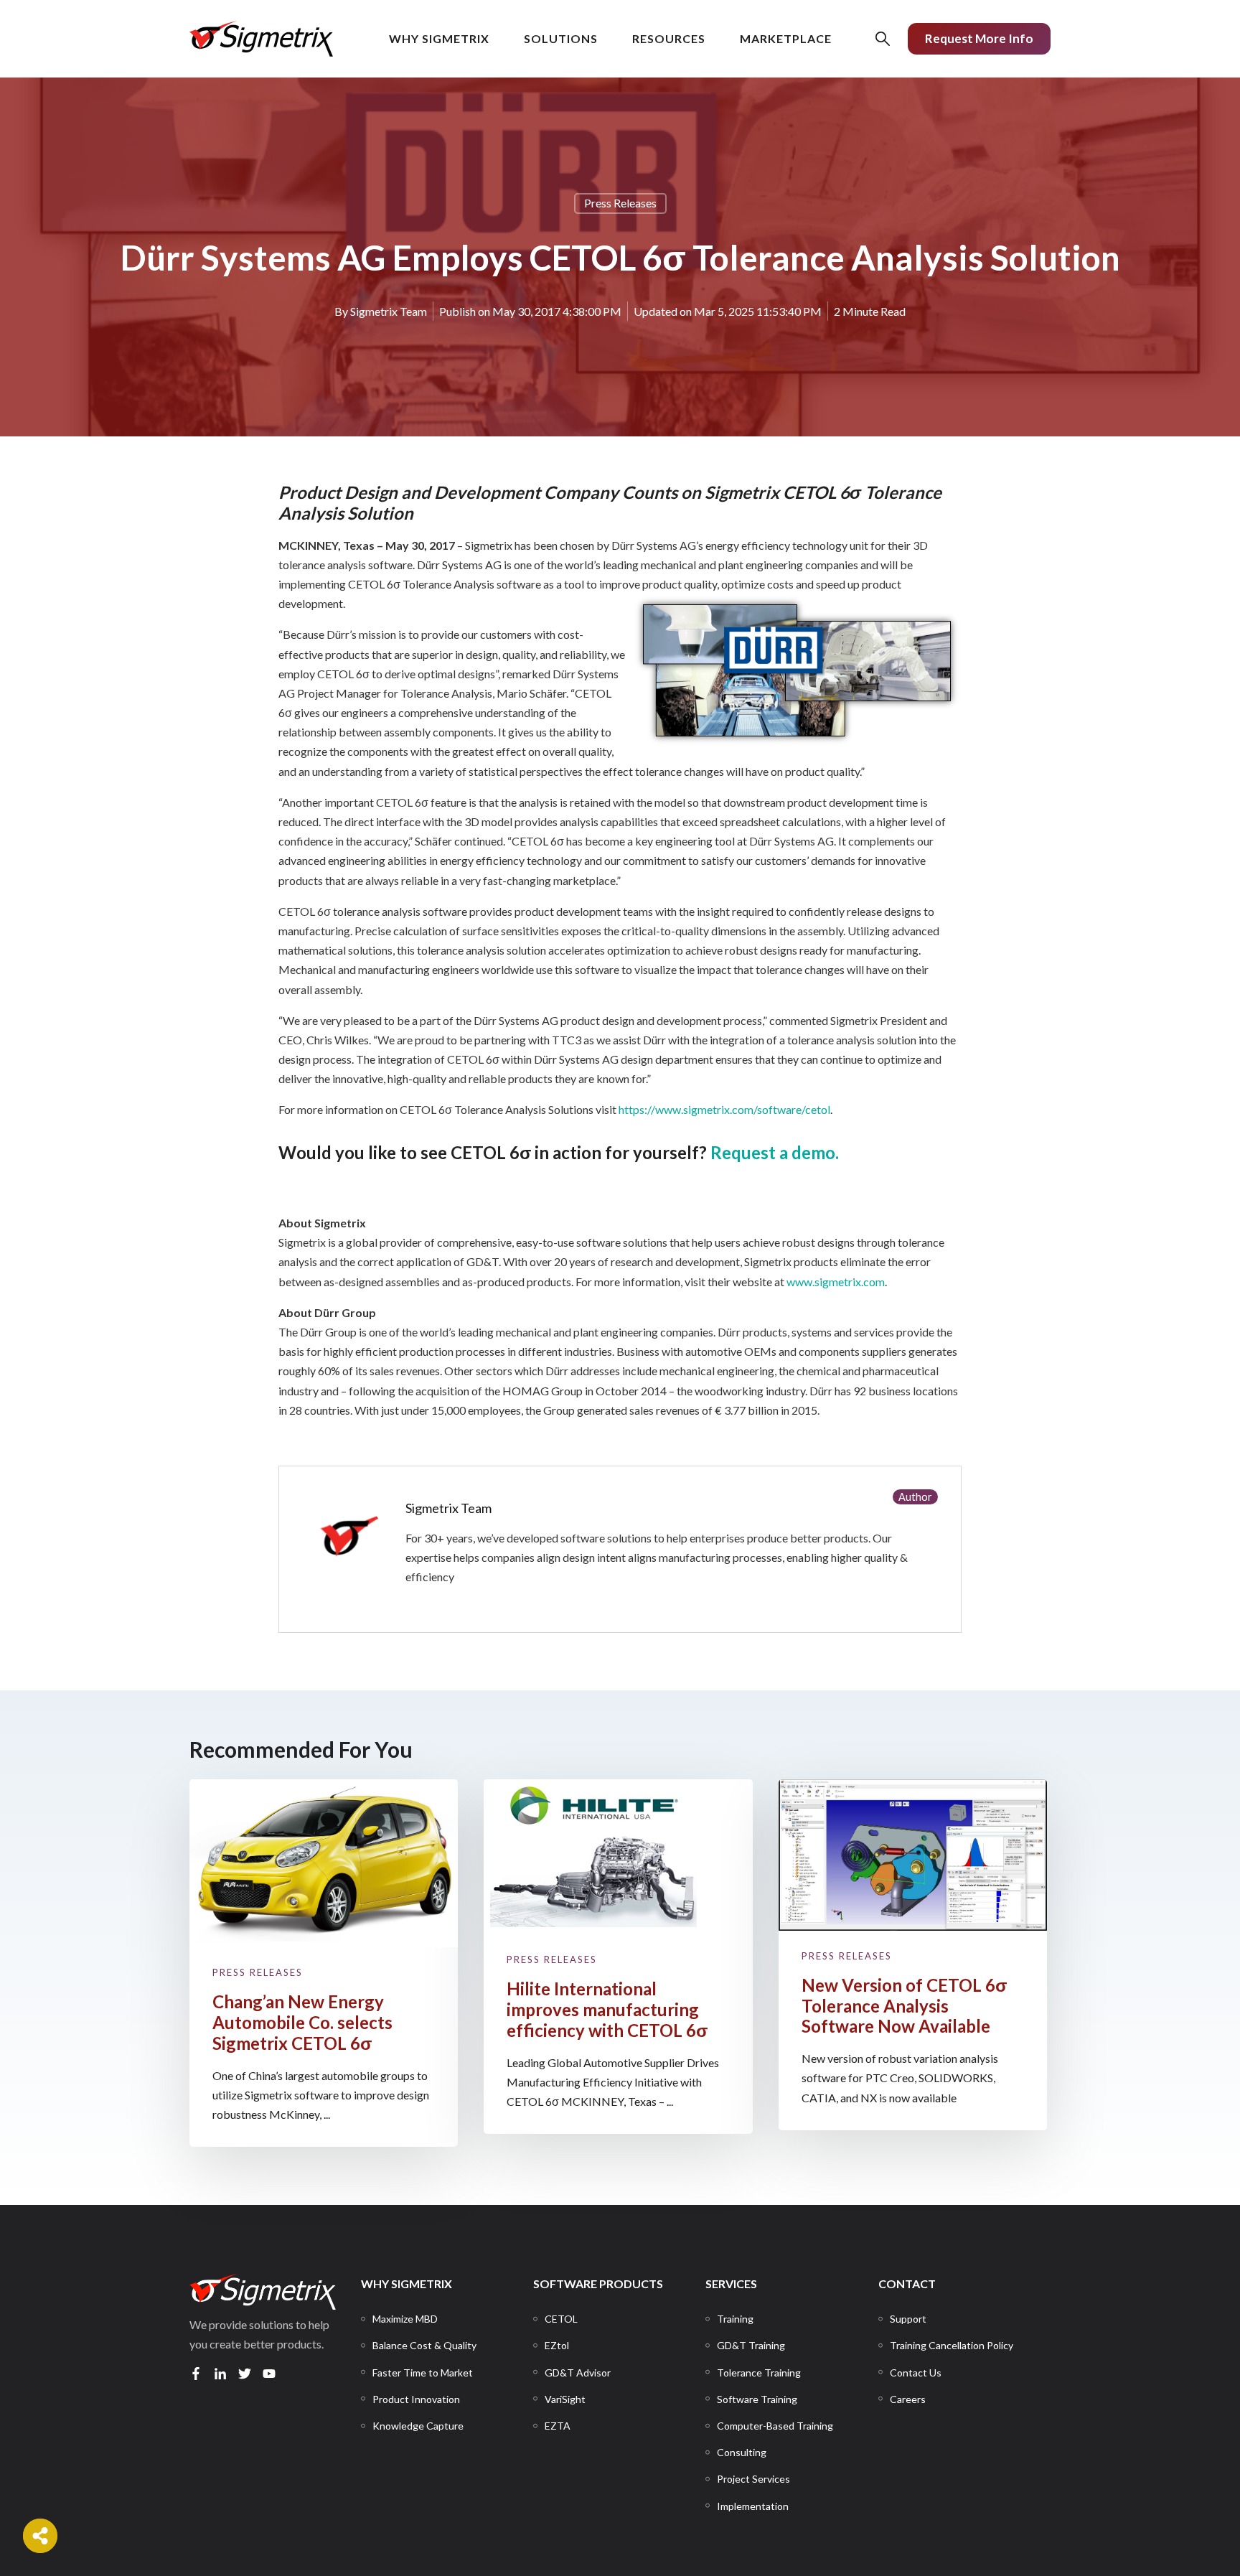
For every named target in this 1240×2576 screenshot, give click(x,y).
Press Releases (620, 203)
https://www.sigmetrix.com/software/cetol (724, 1109)
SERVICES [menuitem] (731, 2284)
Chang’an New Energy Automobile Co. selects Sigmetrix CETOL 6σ (302, 2022)
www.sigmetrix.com (836, 1282)
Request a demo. (775, 1152)
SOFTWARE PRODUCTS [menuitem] (598, 2284)
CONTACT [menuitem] (907, 2284)
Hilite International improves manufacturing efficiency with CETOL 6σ (607, 2009)
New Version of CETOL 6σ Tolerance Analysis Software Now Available (904, 2006)
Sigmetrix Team (389, 311)
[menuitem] (405, 2319)
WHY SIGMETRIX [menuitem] (407, 2284)
